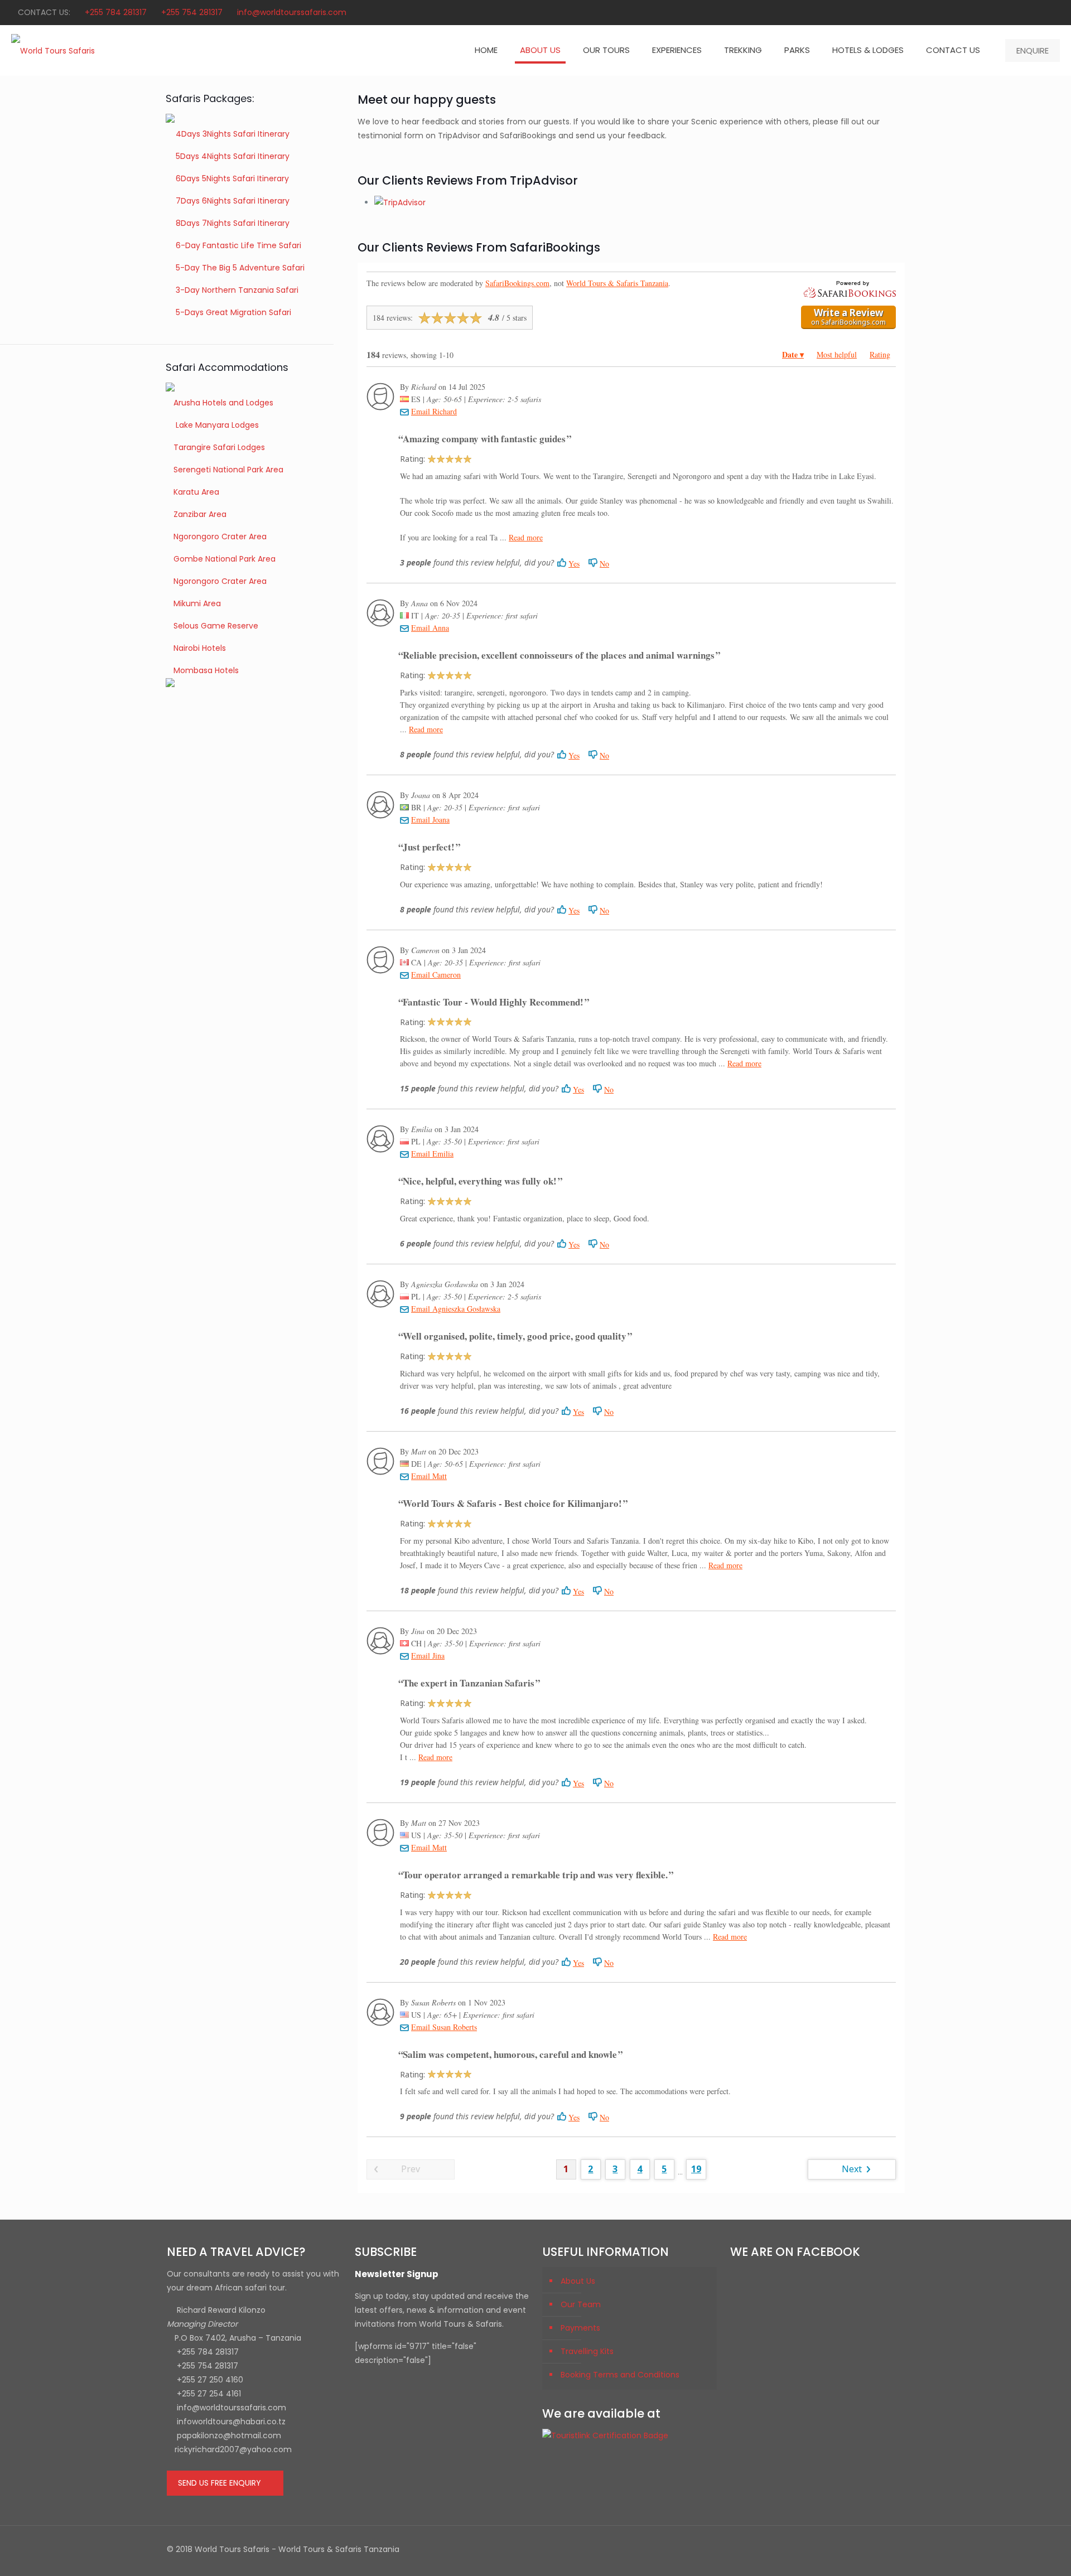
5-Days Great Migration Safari (233, 312)
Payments (580, 2328)
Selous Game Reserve (216, 626)
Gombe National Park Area (225, 559)
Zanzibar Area (200, 514)
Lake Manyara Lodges (216, 425)
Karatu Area (196, 492)
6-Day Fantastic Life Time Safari (238, 245)
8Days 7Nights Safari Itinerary (233, 223)
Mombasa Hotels (206, 670)
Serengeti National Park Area (228, 470)
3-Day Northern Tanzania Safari (237, 290)
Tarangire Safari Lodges (219, 447)
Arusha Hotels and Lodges (223, 403)
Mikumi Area (197, 603)
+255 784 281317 (116, 12)
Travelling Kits (587, 2351)
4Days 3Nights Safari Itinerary (231, 134)
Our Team (581, 2304)
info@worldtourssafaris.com (292, 12)
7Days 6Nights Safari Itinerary (233, 201)
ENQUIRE (1033, 50)
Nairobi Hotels (200, 648)
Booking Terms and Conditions (620, 2375)
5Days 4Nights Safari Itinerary (231, 156)
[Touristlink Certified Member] (605, 2435)
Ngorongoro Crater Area (220, 537)
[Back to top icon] (893, 2549)
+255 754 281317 (192, 12)
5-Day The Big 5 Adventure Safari (240, 268)
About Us (578, 2281)
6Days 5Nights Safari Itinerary (232, 178)
